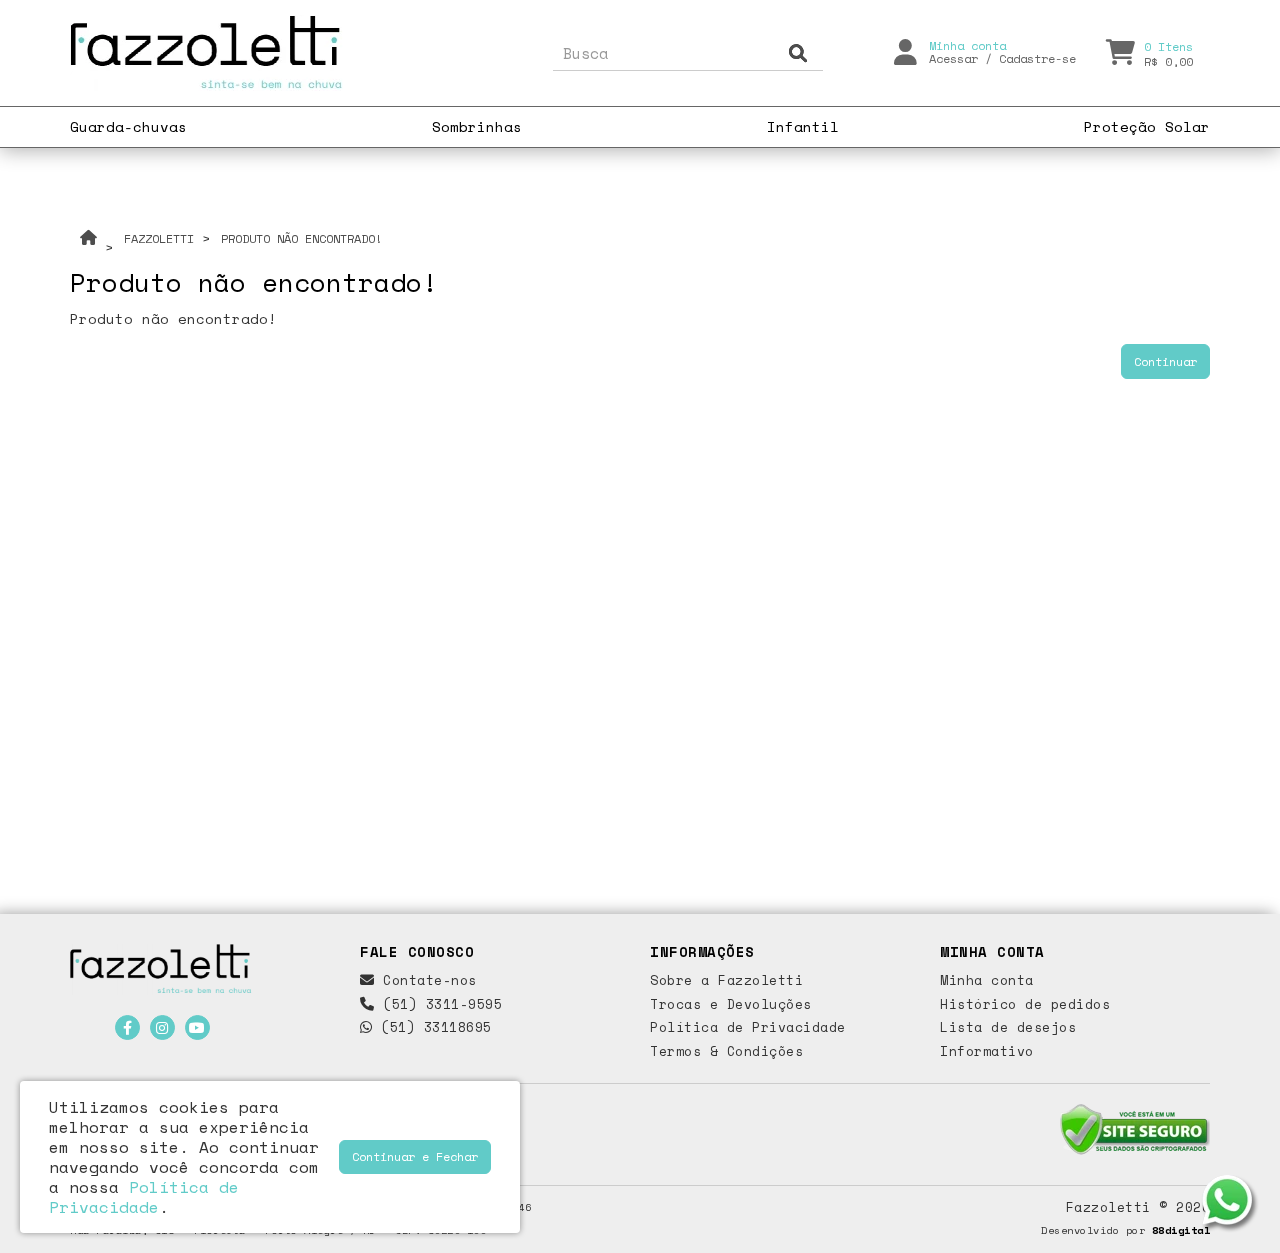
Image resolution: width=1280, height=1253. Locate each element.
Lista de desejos (1008, 1027)
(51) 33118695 (432, 1027)
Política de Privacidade (748, 1027)
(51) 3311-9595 (438, 1004)
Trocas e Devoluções (731, 1004)
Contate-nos (426, 980)
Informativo (987, 1051)
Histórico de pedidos (1025, 1004)
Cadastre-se (1037, 58)
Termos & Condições (726, 1051)
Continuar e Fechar (415, 1156)
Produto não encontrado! (301, 238)
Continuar (1165, 361)
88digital (1181, 1230)
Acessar (953, 58)
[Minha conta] (905, 50)
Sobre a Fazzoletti (726, 980)
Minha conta (987, 980)
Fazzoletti (159, 238)
